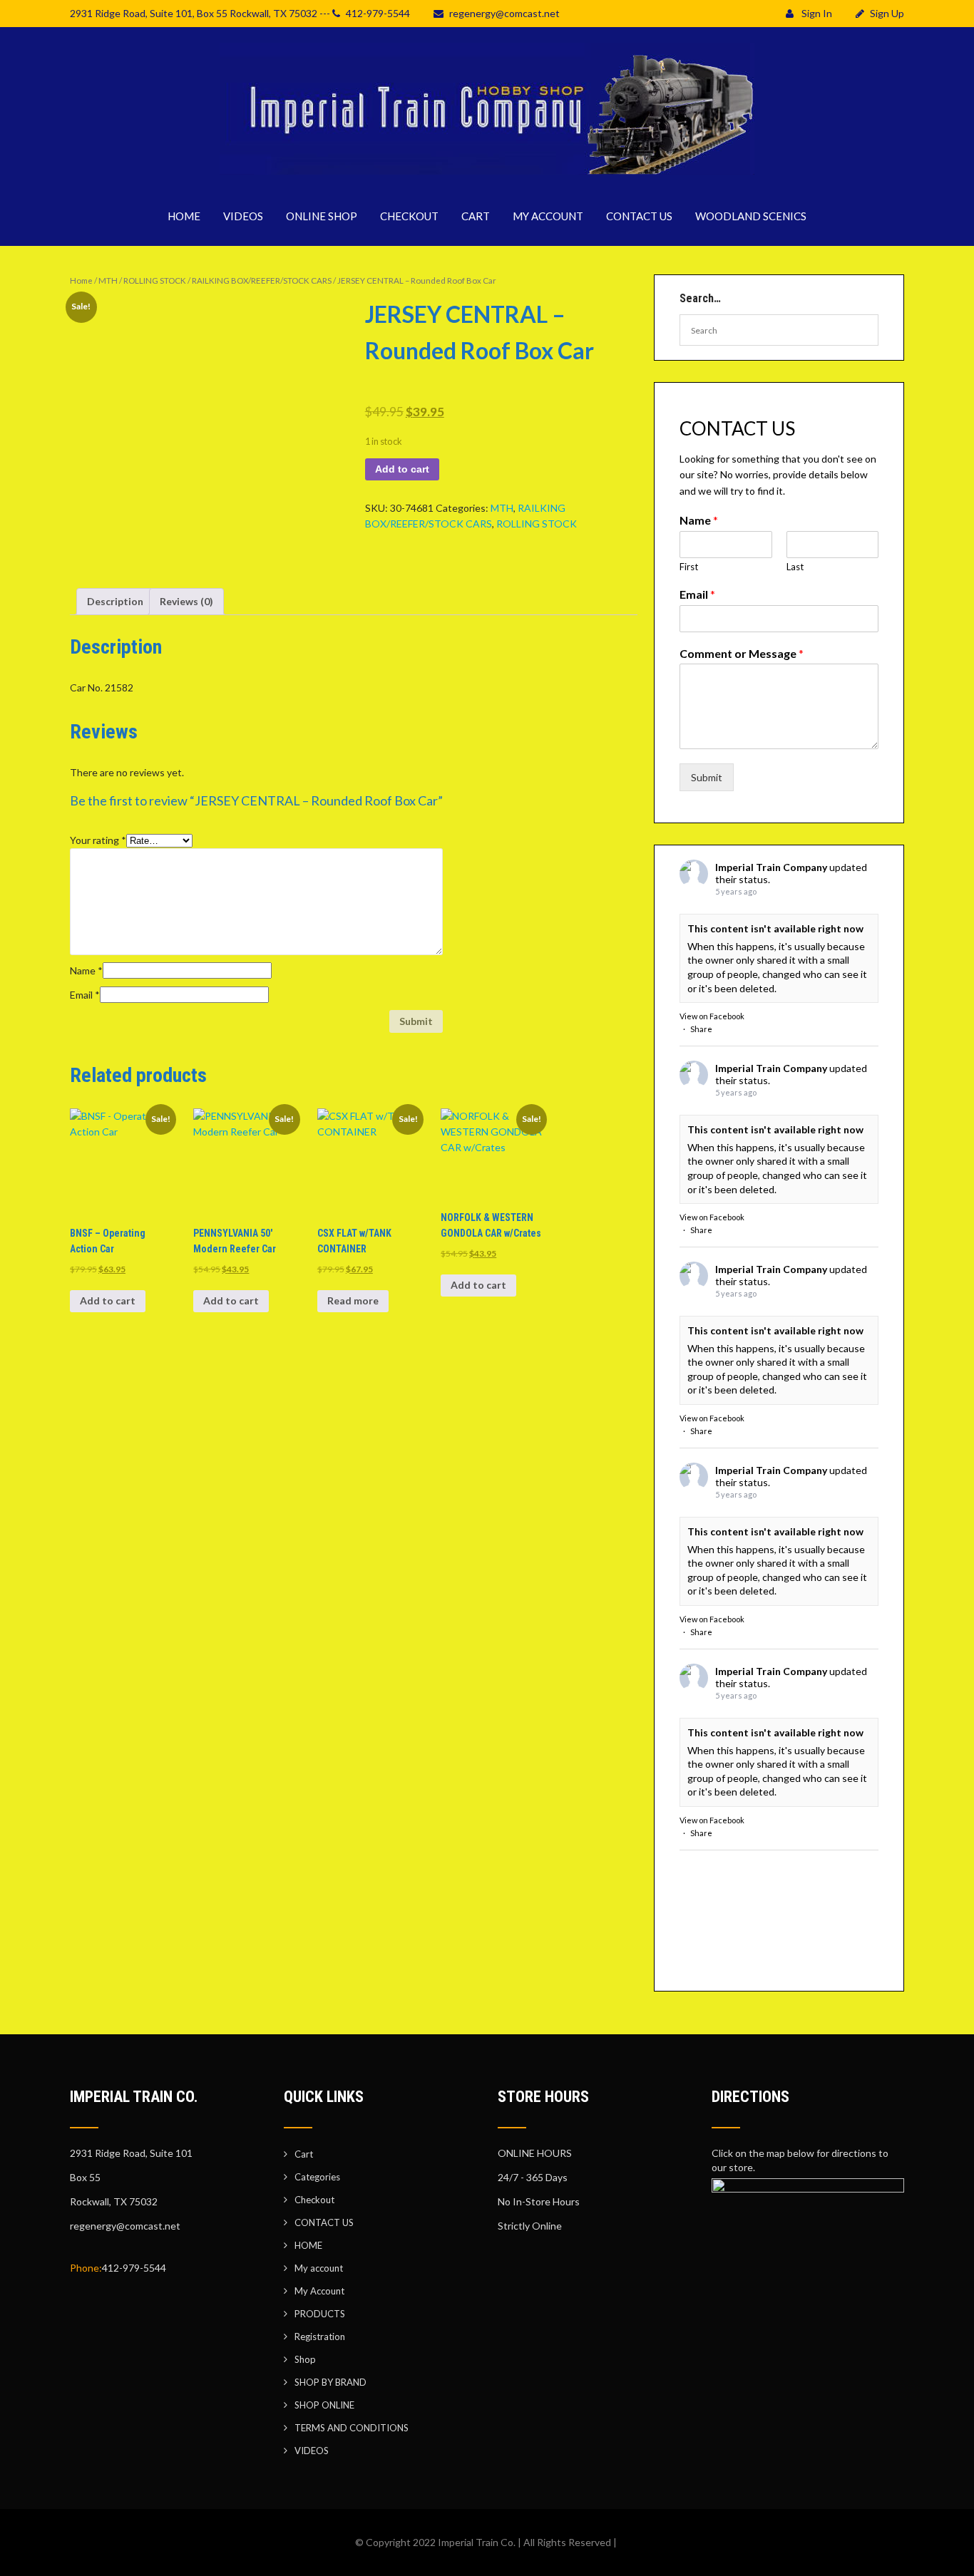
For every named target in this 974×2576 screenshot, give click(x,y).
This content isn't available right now (775, 928)
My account (319, 2268)
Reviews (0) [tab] (186, 601)
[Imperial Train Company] (487, 178)
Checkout (314, 2200)
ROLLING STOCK (155, 280)
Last (795, 567)
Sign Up (887, 13)
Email (85, 995)
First (689, 567)
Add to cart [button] (108, 1300)
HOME (184, 216)
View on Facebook (712, 1016)
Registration (320, 2337)
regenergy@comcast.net (504, 13)
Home (81, 280)
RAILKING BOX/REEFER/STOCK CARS (262, 280)
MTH (108, 280)
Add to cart (402, 469)
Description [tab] (115, 601)
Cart (304, 2154)
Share (701, 1029)
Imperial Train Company (771, 867)
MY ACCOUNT (548, 216)
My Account (319, 2291)
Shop (305, 2359)
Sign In (816, 13)
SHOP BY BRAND (330, 2382)
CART (476, 216)
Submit (707, 777)
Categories (317, 2177)
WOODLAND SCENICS (751, 216)
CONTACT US (639, 216)
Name (86, 970)
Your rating (98, 840)
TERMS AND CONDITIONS (352, 2428)
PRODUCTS (320, 2314)
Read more (353, 1300)
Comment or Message (742, 653)
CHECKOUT (409, 216)
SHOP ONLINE (324, 2405)
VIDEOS (243, 216)
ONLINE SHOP (322, 216)
